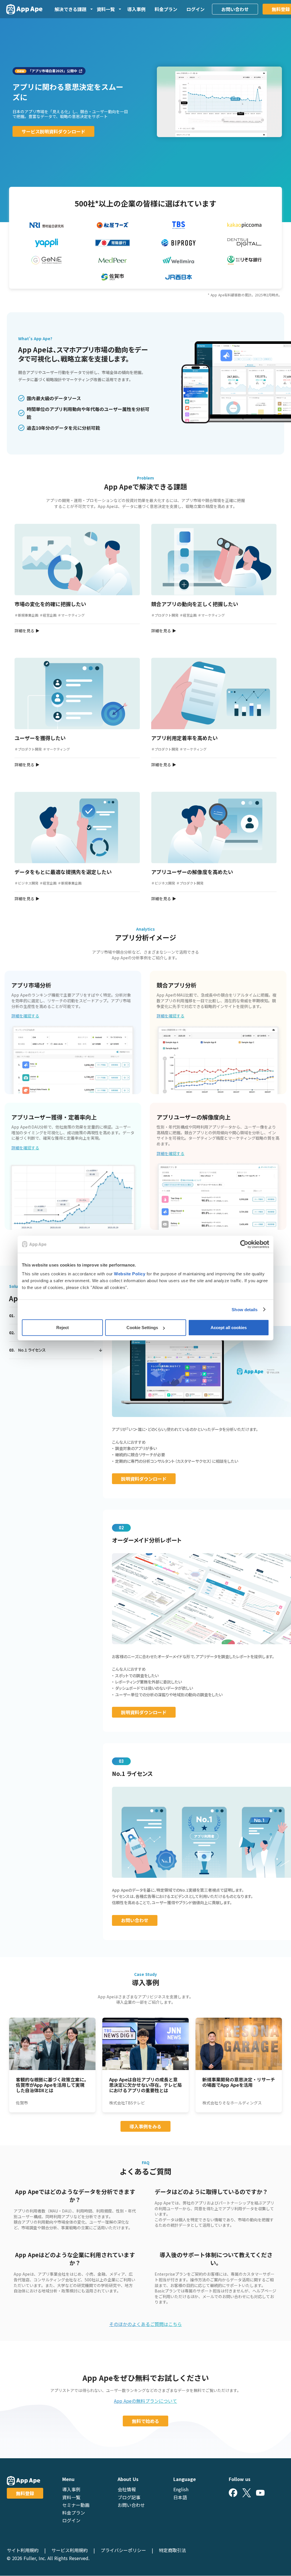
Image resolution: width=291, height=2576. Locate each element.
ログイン (196, 9)
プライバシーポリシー (123, 2550)
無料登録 (25, 2493)
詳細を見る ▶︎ (27, 631)
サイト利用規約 (23, 2550)
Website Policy (130, 1274)
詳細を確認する (25, 1016)
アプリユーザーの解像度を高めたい (192, 872)
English (181, 2489)
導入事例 (136, 9)
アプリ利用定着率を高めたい (184, 738)
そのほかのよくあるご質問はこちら (145, 2324)
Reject (63, 1328)
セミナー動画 (76, 2505)
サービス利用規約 (70, 2550)
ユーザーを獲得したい (40, 738)
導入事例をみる (145, 2126)
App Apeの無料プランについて (145, 2401)
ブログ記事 (129, 2497)
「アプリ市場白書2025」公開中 (53, 71)
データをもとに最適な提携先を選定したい (63, 872)
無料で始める (145, 2421)
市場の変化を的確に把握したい (50, 604)
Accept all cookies (229, 1328)
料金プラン (166, 9)
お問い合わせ (235, 9)
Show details (245, 1309)
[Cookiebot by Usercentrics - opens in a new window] (244, 1244)
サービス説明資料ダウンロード (53, 131)
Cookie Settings (142, 1328)
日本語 (180, 2497)
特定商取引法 (172, 2550)
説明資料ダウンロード (144, 1479)
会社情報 (127, 2489)
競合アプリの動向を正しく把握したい (195, 604)
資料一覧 (71, 2497)
